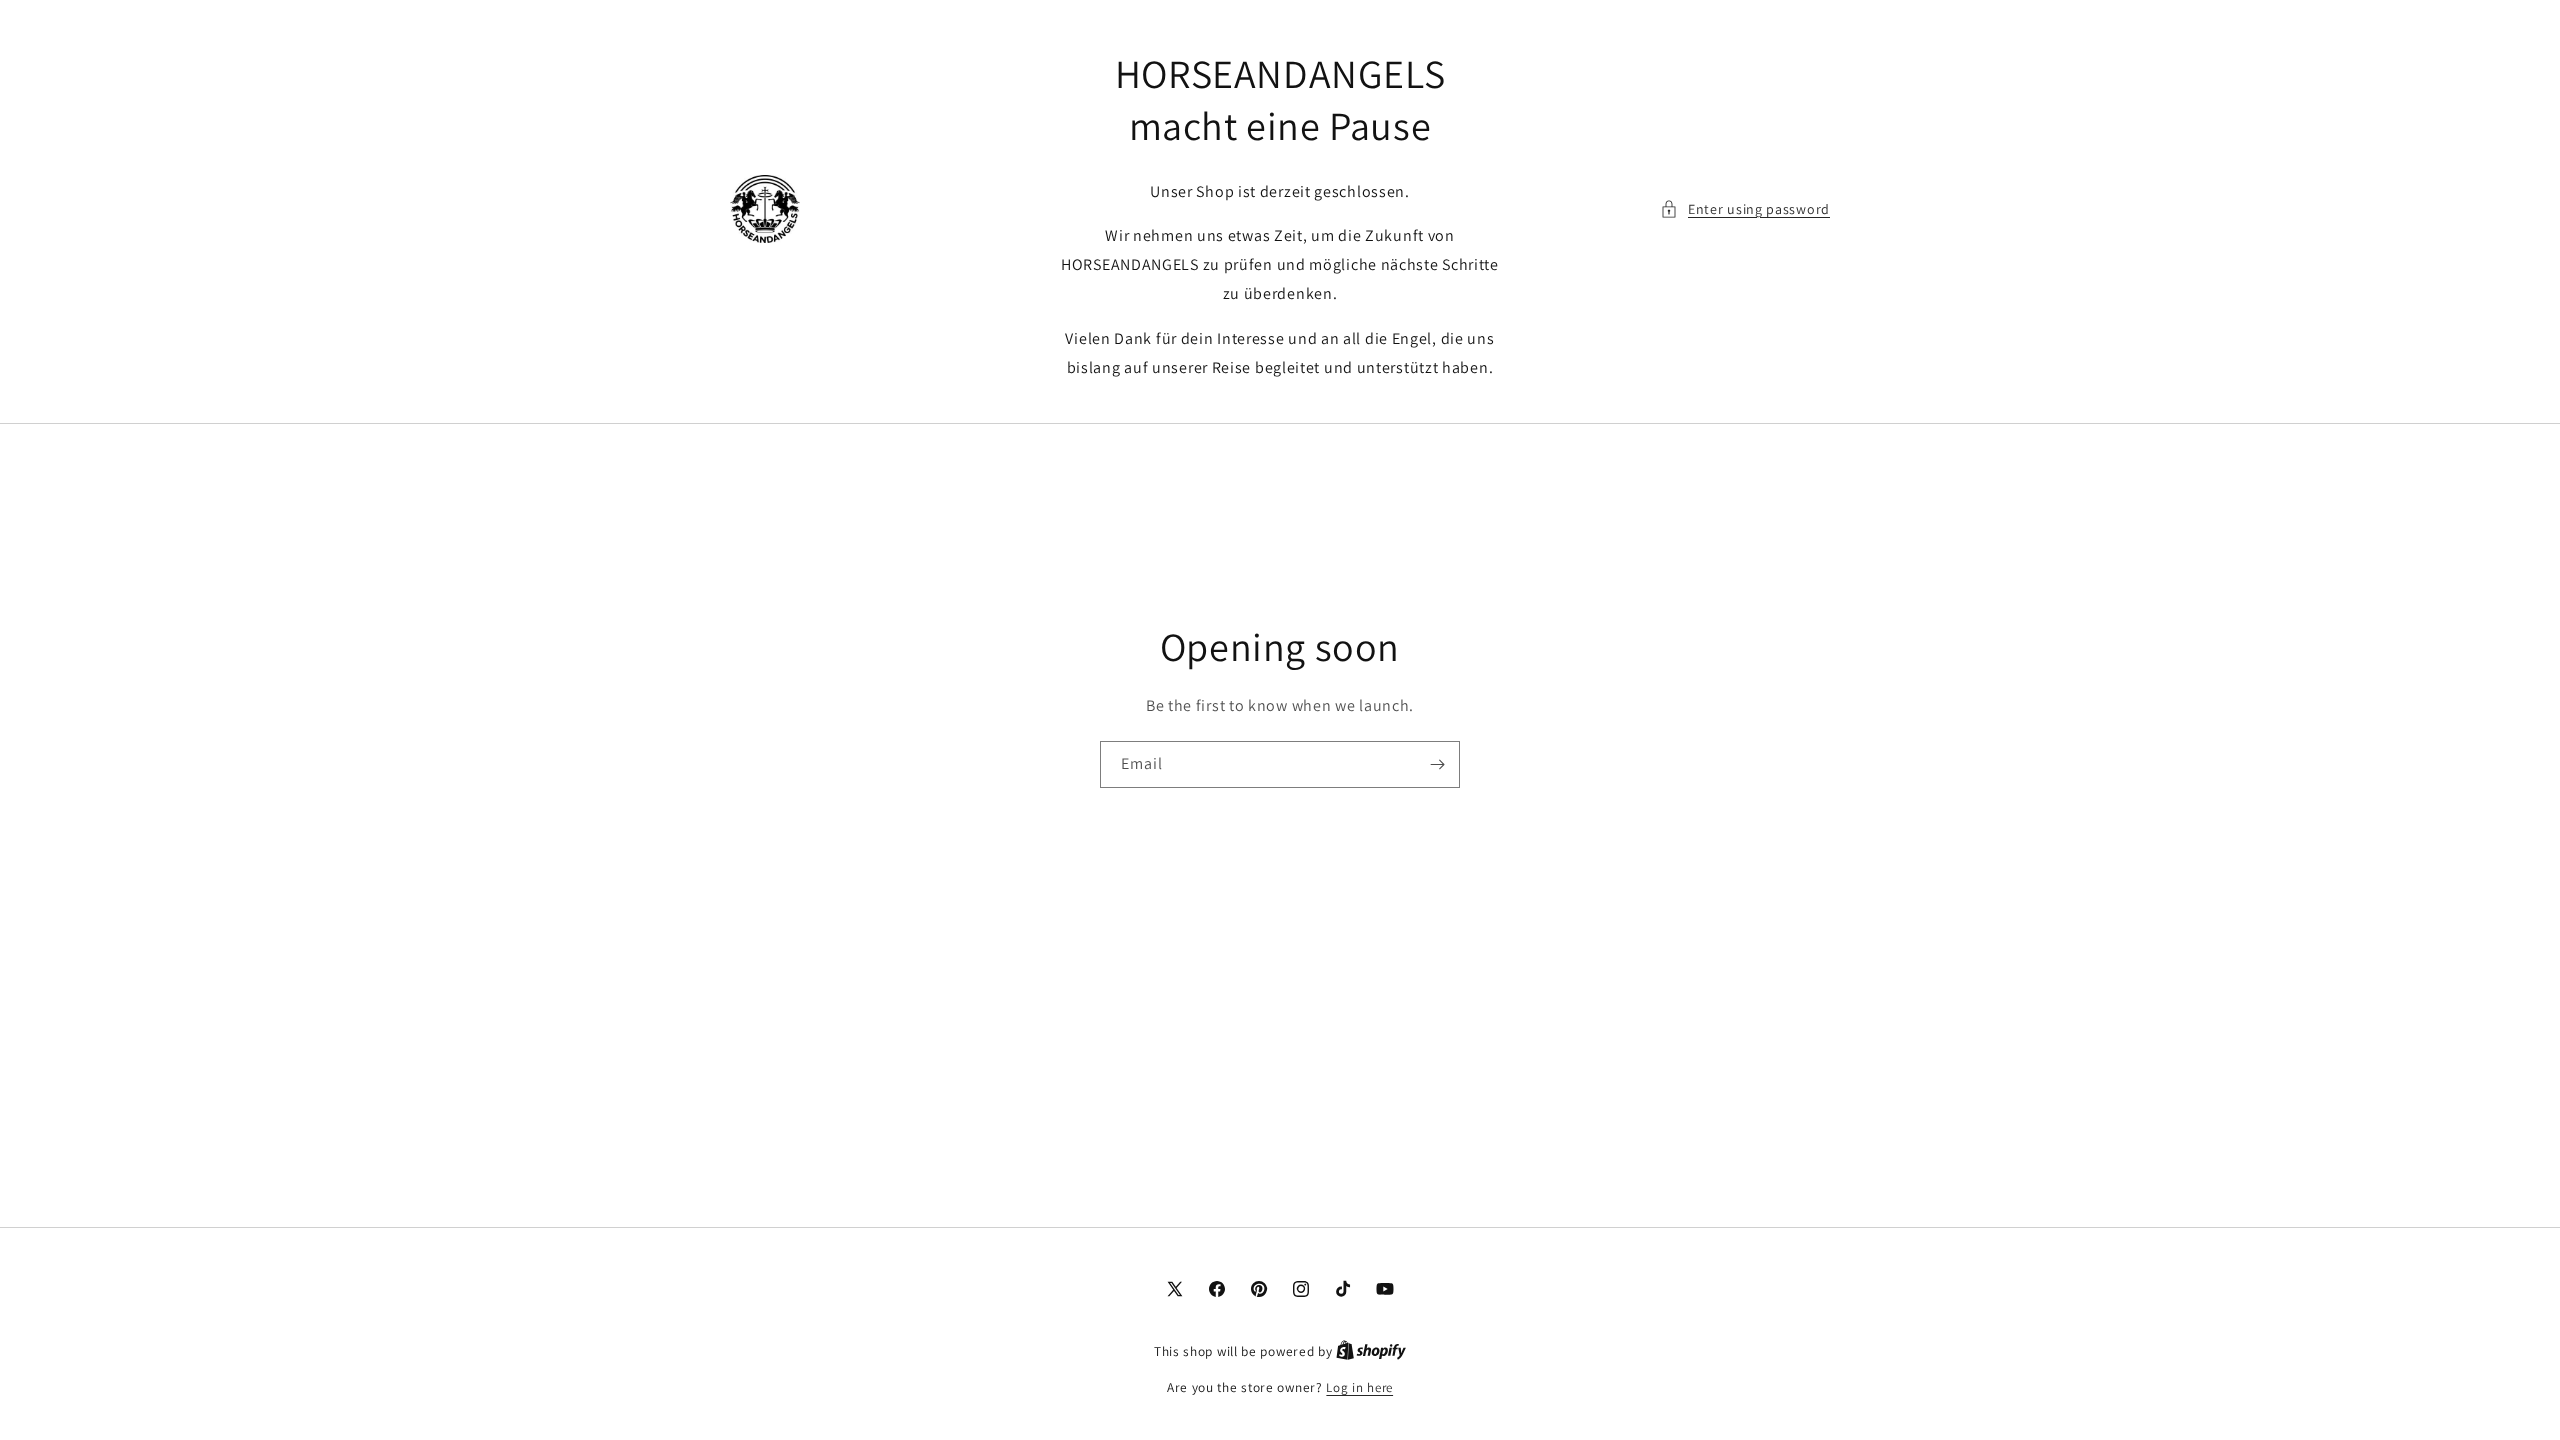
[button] (1745, 209)
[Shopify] (1371, 1351)
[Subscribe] (1437, 764)
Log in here (1359, 1387)
